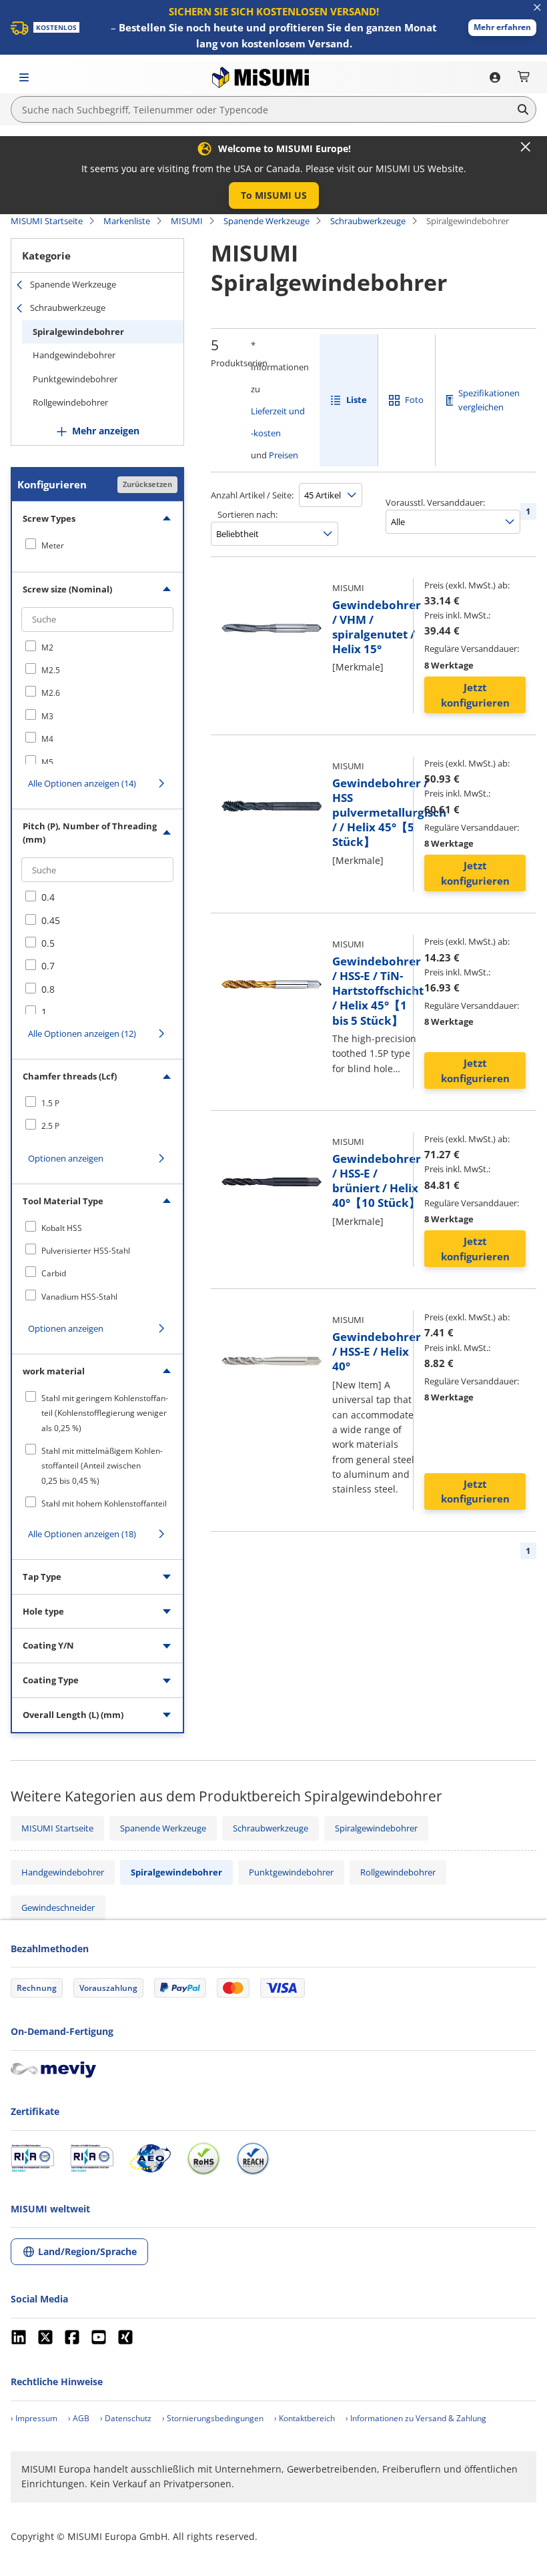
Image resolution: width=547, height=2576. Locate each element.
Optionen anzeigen (66, 1158)
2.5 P (50, 1126)
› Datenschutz (126, 2418)
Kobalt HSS (62, 1228)
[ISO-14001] (92, 2158)
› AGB (79, 2418)
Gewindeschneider (58, 1907)
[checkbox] (97, 545)
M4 (47, 739)
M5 (47, 762)
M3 (47, 716)
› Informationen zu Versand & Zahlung (416, 2418)
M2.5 (51, 670)
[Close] (526, 147)
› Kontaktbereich (305, 2418)
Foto (414, 400)
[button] (502, 28)
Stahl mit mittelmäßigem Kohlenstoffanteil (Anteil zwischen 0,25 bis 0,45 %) (102, 1466)
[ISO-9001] (32, 2158)
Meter (53, 545)
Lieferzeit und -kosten (278, 422)
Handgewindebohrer (74, 355)
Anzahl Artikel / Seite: (252, 495)
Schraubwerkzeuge (368, 221)
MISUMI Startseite (47, 221)
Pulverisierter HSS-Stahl (86, 1251)
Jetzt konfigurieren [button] (475, 695)
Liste (357, 400)
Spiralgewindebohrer (78, 332)
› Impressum (34, 2418)
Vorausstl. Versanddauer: (435, 502)
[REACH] (253, 2158)
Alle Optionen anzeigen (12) (82, 1033)
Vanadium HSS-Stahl (79, 1297)
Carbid (54, 1273)
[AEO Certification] (150, 2158)
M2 (47, 648)
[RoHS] (203, 2158)
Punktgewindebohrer (75, 379)
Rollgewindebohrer (70, 402)
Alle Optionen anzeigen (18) (82, 1534)
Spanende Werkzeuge (266, 221)
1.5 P (50, 1103)
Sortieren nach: (247, 514)
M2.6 (51, 693)
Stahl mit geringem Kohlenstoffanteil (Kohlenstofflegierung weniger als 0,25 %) (105, 1413)
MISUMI (187, 221)
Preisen (284, 455)
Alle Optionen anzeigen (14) (82, 783)
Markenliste (127, 221)
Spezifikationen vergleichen (489, 400)
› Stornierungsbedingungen (213, 2418)
